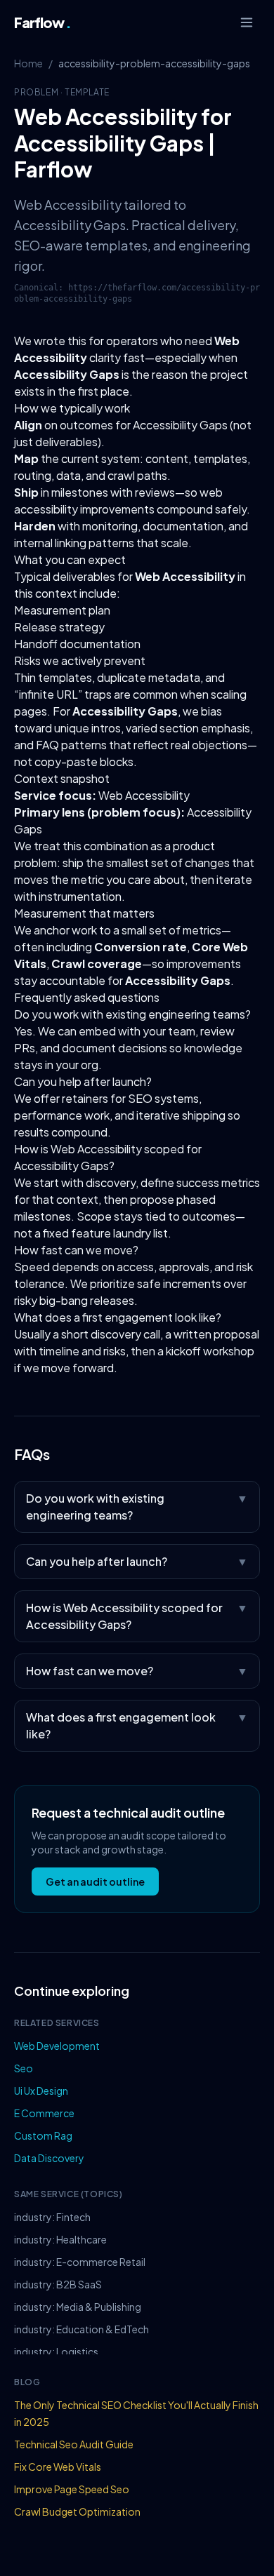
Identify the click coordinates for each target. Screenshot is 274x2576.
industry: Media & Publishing (78, 2307)
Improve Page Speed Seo (72, 2489)
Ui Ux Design (41, 2091)
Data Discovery (49, 2158)
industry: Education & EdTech (81, 2329)
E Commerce (44, 2113)
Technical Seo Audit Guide (74, 2444)
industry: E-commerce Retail (80, 2262)
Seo (24, 2068)
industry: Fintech (52, 2217)
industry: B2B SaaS (58, 2284)
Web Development (57, 2046)
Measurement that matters (84, 913)
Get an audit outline (95, 1881)
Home (28, 63)
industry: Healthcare (60, 2239)
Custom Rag (43, 2135)
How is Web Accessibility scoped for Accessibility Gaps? (137, 1616)
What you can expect (70, 559)
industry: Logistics (56, 2352)
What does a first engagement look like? (118, 1317)
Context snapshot (62, 778)
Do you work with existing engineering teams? (132, 1014)
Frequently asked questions (87, 997)
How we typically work (72, 408)
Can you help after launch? (83, 1081)
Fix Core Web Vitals (58, 2467)
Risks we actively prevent (80, 660)
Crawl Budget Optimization (77, 2511)
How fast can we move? (76, 1250)
